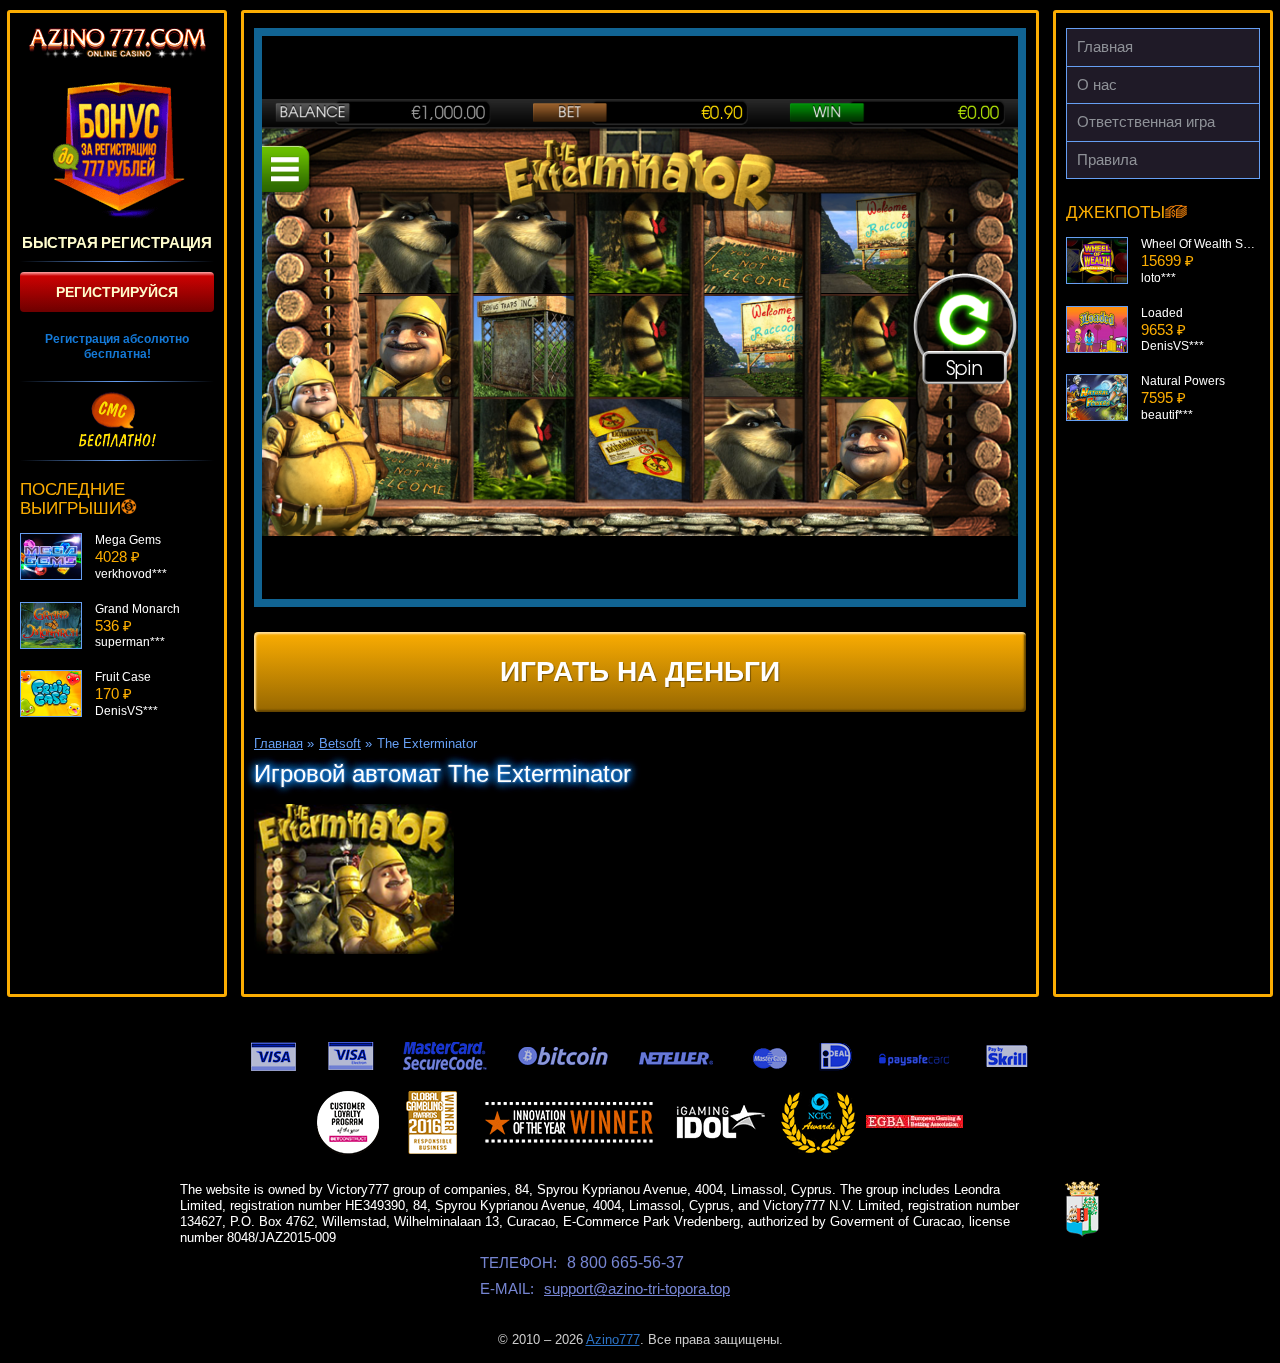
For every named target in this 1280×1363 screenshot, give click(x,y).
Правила (1107, 159)
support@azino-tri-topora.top (637, 1288)
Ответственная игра (1146, 121)
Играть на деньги (640, 671)
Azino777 (613, 1339)
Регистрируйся (117, 292)
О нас (1097, 84)
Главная (1105, 46)
